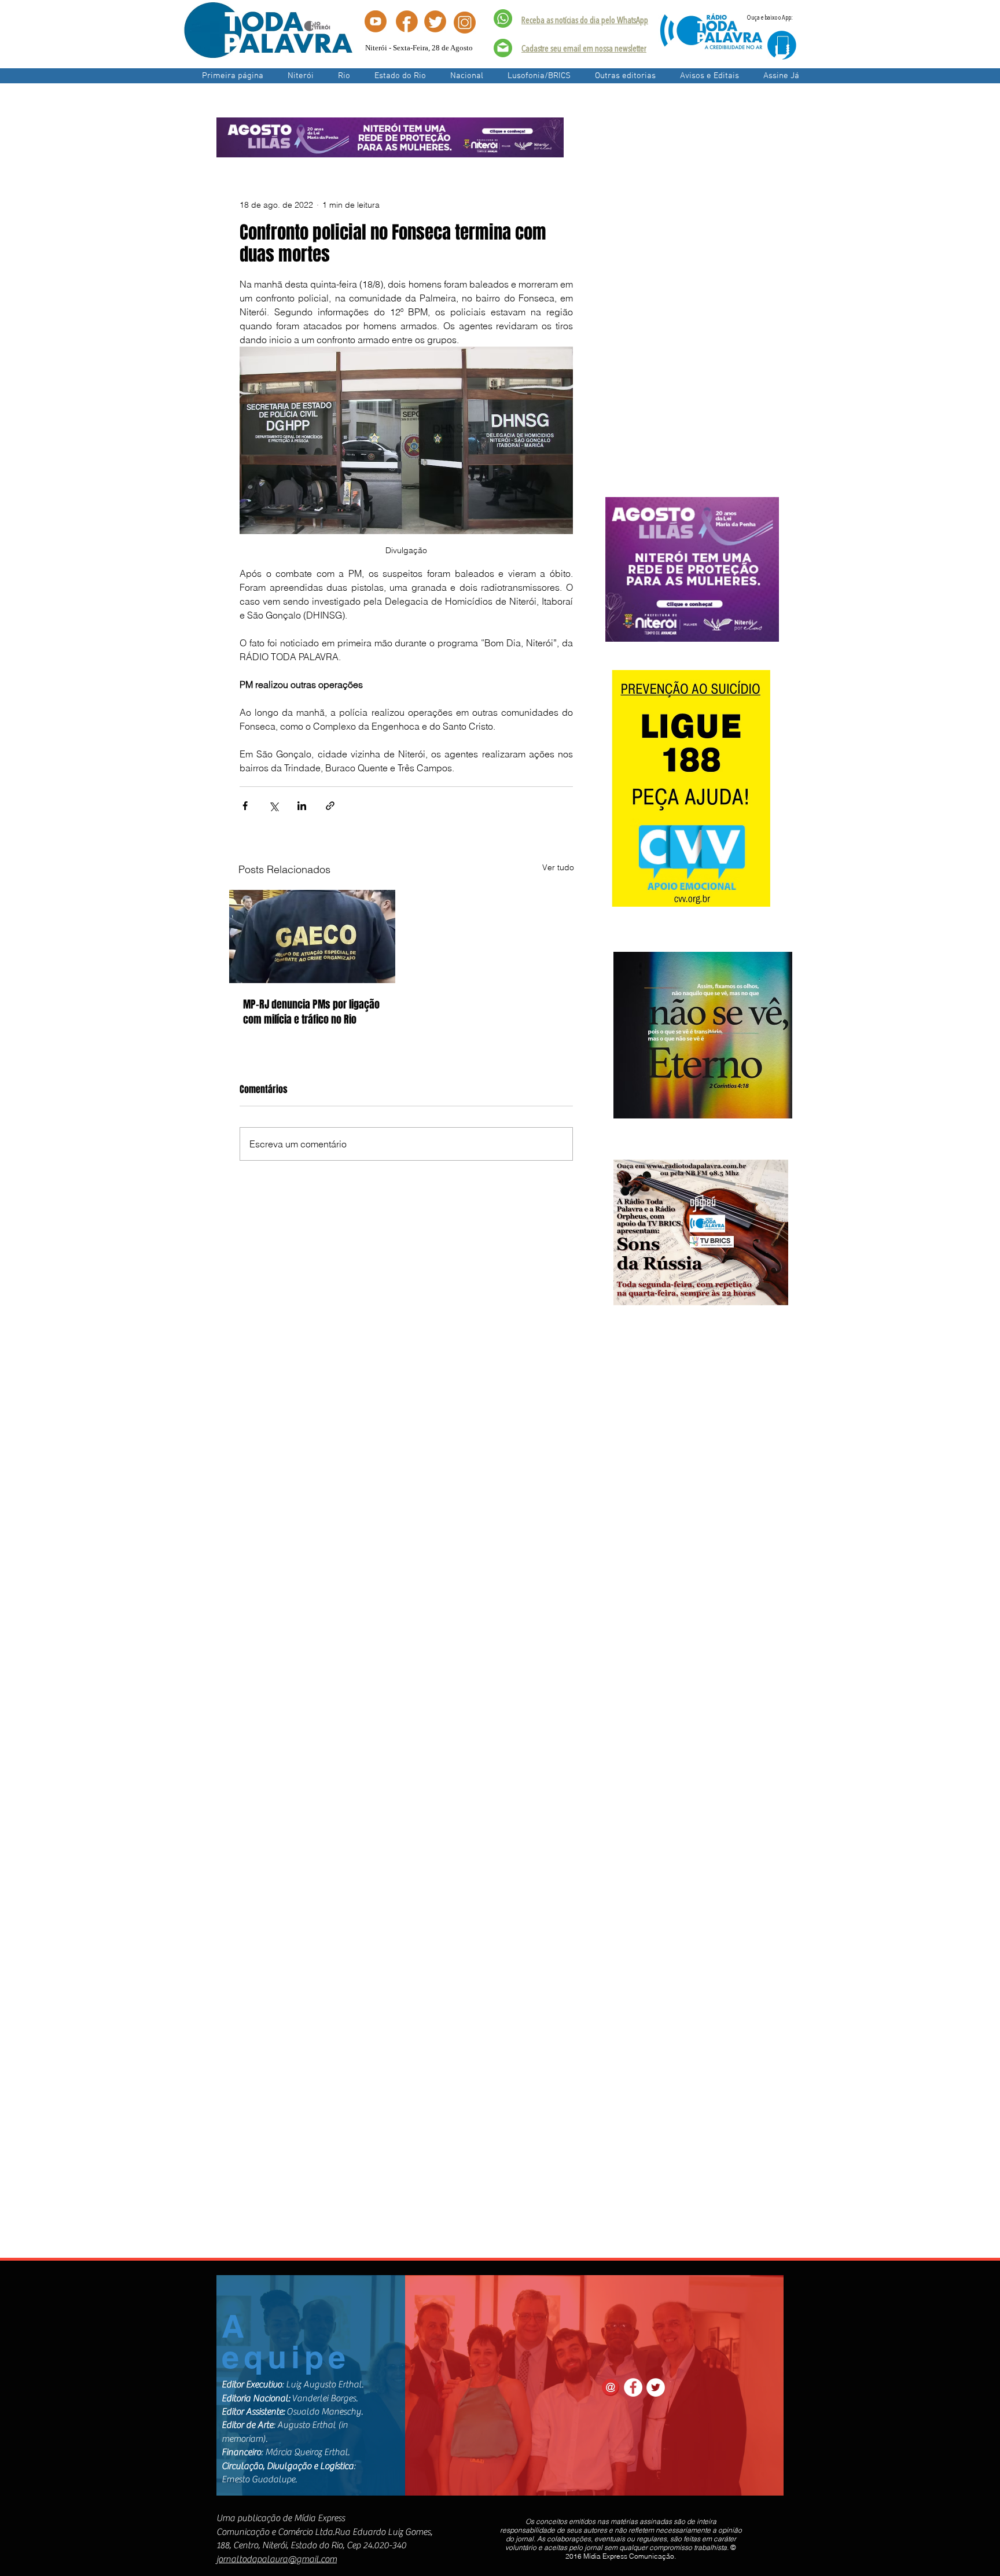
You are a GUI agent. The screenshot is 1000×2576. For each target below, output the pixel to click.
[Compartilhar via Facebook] (245, 806)
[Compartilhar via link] (330, 806)
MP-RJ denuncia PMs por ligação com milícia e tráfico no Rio (311, 1012)
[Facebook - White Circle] (633, 2387)
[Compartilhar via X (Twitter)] (273, 806)
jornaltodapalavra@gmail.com (277, 2559)
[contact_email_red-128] (611, 2387)
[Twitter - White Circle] (656, 2387)
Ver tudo (558, 867)
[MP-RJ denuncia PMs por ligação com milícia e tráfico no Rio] (312, 936)
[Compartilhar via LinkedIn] (302, 806)
